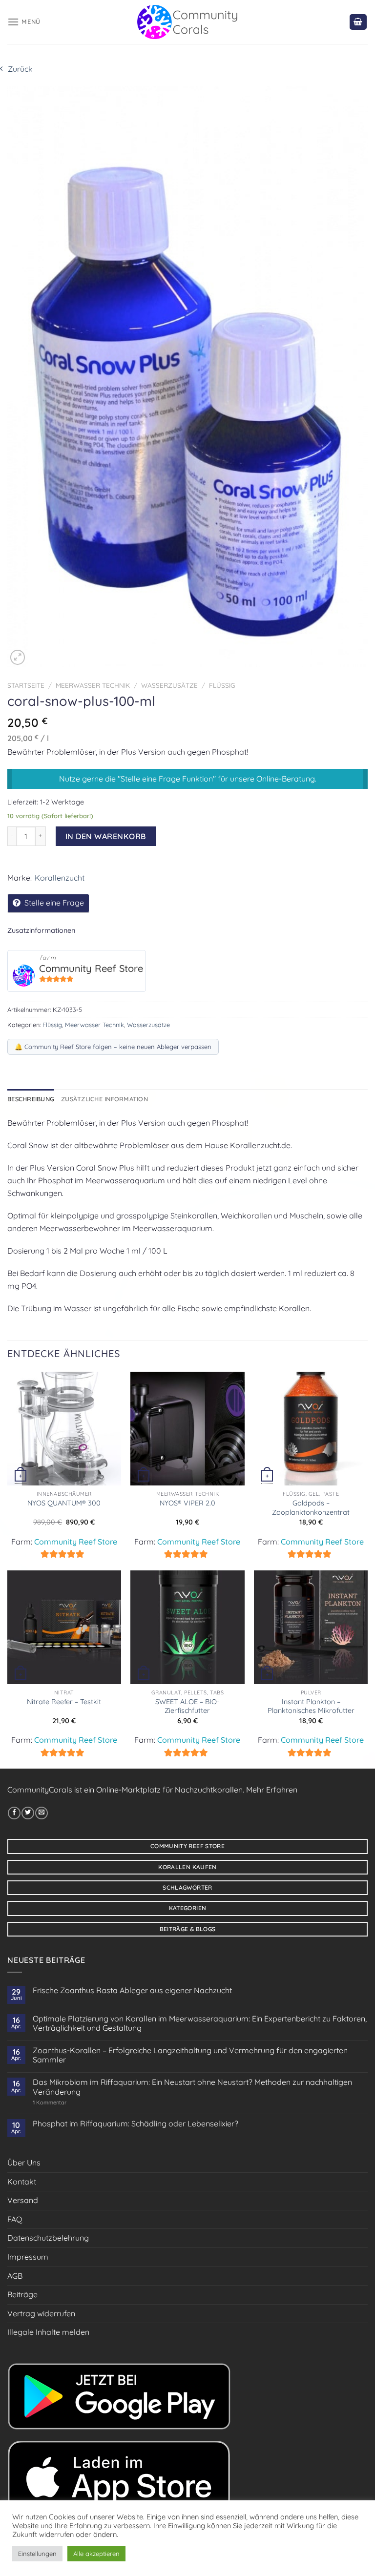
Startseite (26, 685)
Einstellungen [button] (37, 2554)
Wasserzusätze (169, 685)
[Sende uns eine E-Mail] (42, 1813)
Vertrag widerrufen (41, 2313)
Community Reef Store (91, 968)
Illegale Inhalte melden (48, 2332)
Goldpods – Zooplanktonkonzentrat (311, 1508)
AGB (15, 2276)
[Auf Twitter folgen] (28, 1813)
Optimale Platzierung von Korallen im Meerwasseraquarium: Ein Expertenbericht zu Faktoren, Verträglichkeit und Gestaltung (200, 2023)
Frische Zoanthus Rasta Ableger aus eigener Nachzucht (132, 1990)
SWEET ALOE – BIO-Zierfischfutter (187, 1706)
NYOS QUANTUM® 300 (64, 1503)
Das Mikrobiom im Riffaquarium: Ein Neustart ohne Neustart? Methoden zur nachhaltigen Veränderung (192, 2087)
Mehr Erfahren (272, 1790)
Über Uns (24, 2163)
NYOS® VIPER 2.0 (187, 1503)
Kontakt (22, 2182)
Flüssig (222, 685)
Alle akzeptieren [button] (96, 2554)
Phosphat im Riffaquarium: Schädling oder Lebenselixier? (135, 2124)
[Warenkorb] (358, 22)
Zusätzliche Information (104, 1099)
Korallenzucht (60, 878)
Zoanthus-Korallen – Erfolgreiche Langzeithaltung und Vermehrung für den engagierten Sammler (190, 2055)
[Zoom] (18, 657)
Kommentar (50, 2103)
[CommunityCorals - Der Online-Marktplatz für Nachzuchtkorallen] (188, 22)
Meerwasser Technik (93, 685)
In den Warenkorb (106, 836)
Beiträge (22, 2294)
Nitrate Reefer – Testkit (64, 1702)
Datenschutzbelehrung (48, 2238)
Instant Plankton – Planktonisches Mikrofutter (311, 1706)
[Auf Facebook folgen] (14, 1813)
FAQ (15, 2219)
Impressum (28, 2257)
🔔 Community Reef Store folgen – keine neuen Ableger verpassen (113, 1047)
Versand (23, 2200)
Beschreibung (31, 1099)
